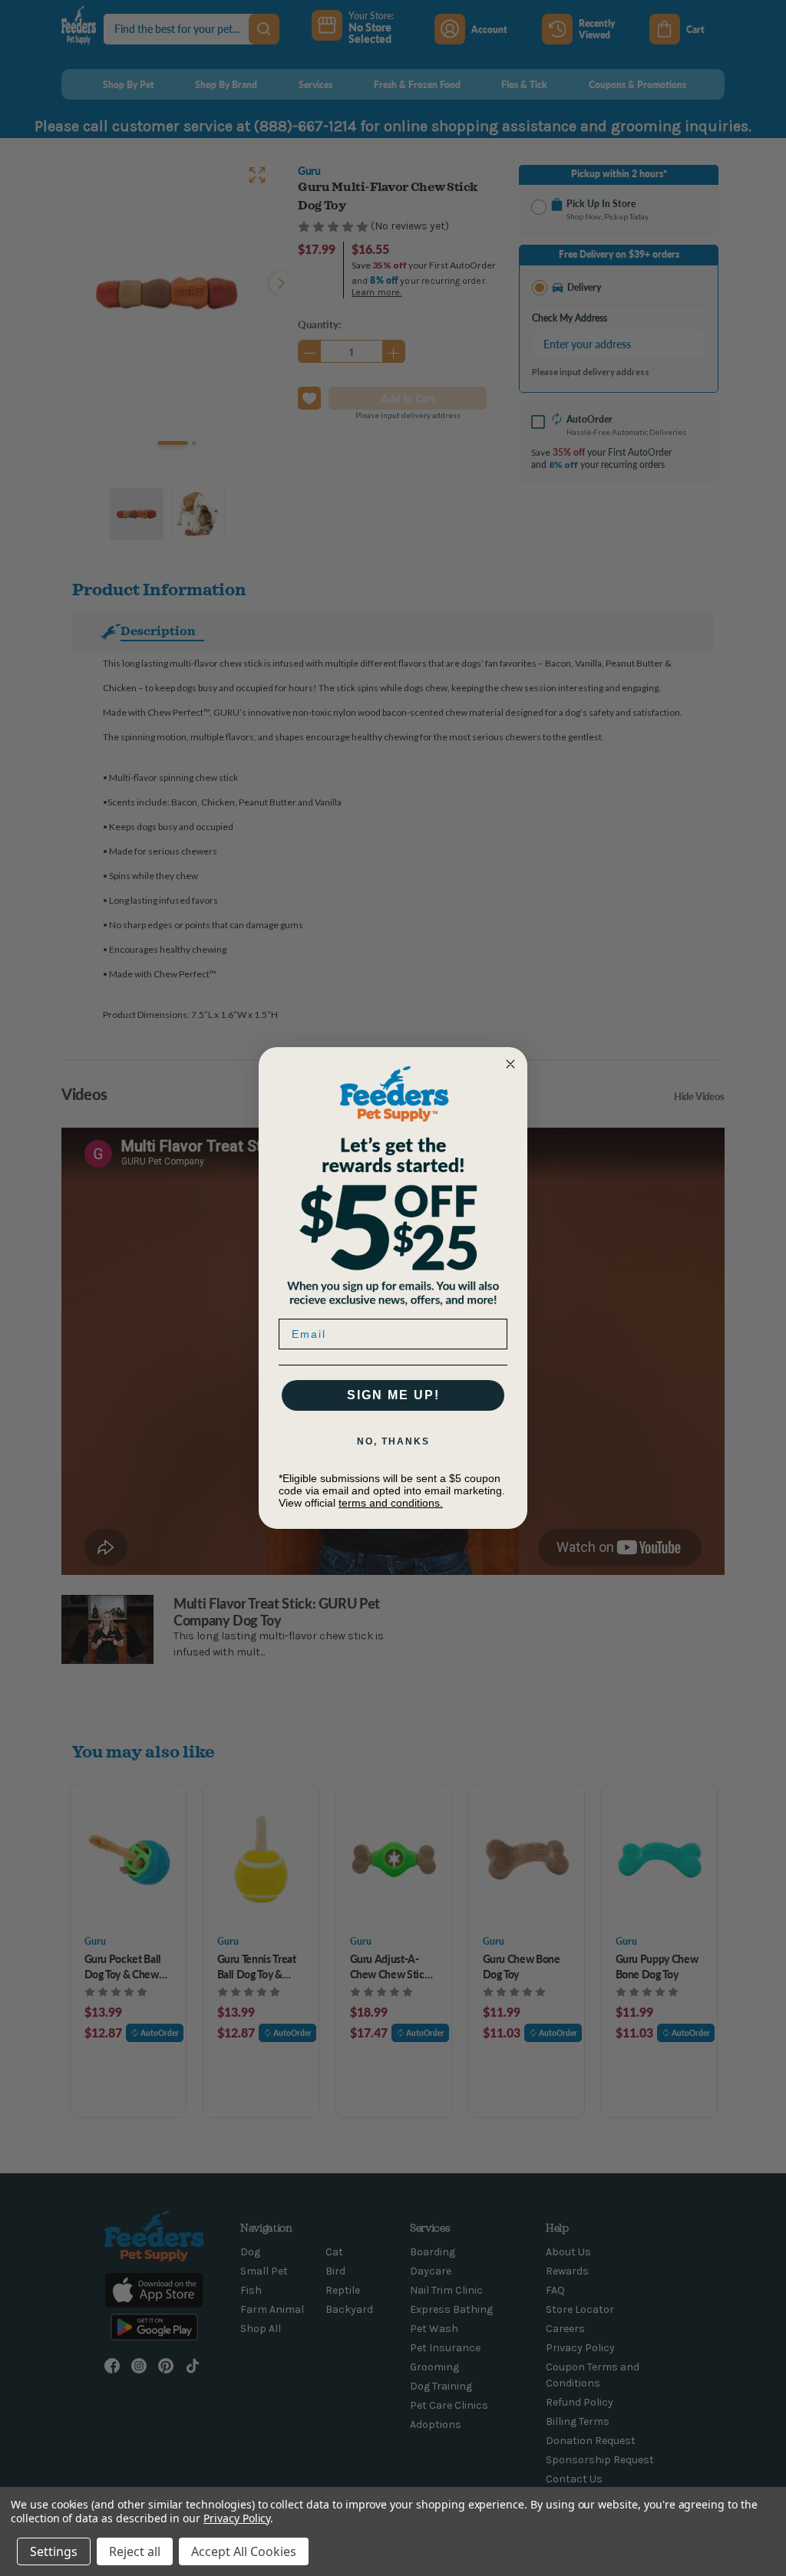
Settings (54, 2551)
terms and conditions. (391, 1503)
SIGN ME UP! (393, 1395)
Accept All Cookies (244, 2551)
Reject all (135, 2551)
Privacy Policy (237, 2518)
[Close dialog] (510, 1064)
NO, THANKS (393, 1441)
